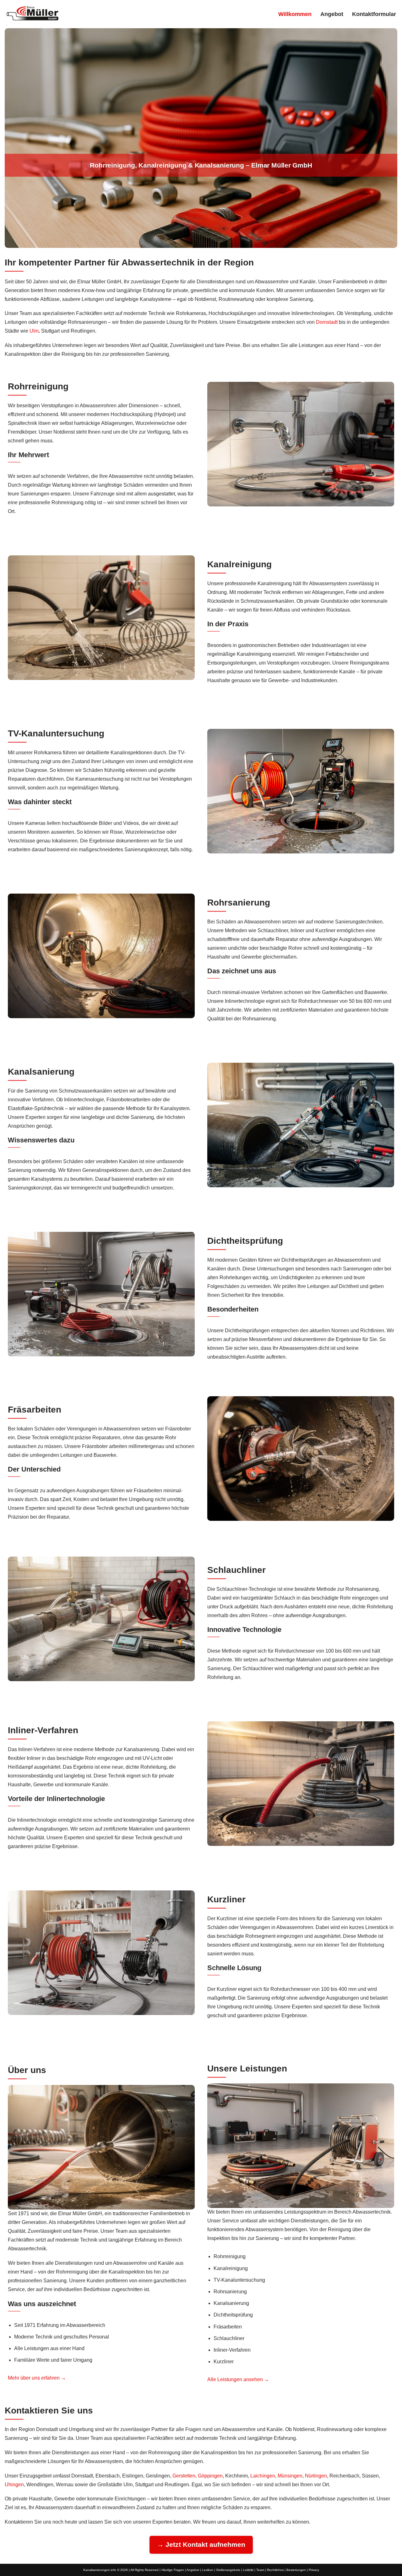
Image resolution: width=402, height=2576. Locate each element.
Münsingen (290, 2476)
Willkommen (295, 14)
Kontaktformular (374, 14)
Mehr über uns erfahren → (37, 2378)
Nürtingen (316, 2476)
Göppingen (210, 2476)
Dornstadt (327, 322)
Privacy (314, 2570)
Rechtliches (275, 2570)
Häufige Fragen (173, 2570)
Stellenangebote (228, 2570)
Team (260, 2570)
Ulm (34, 331)
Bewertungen (296, 2570)
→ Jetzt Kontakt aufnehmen (201, 2544)
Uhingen (14, 2485)
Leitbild (248, 2570)
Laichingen (263, 2476)
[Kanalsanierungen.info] (33, 13)
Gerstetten (184, 2476)
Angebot (332, 14)
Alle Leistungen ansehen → (238, 2379)
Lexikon (208, 2570)
